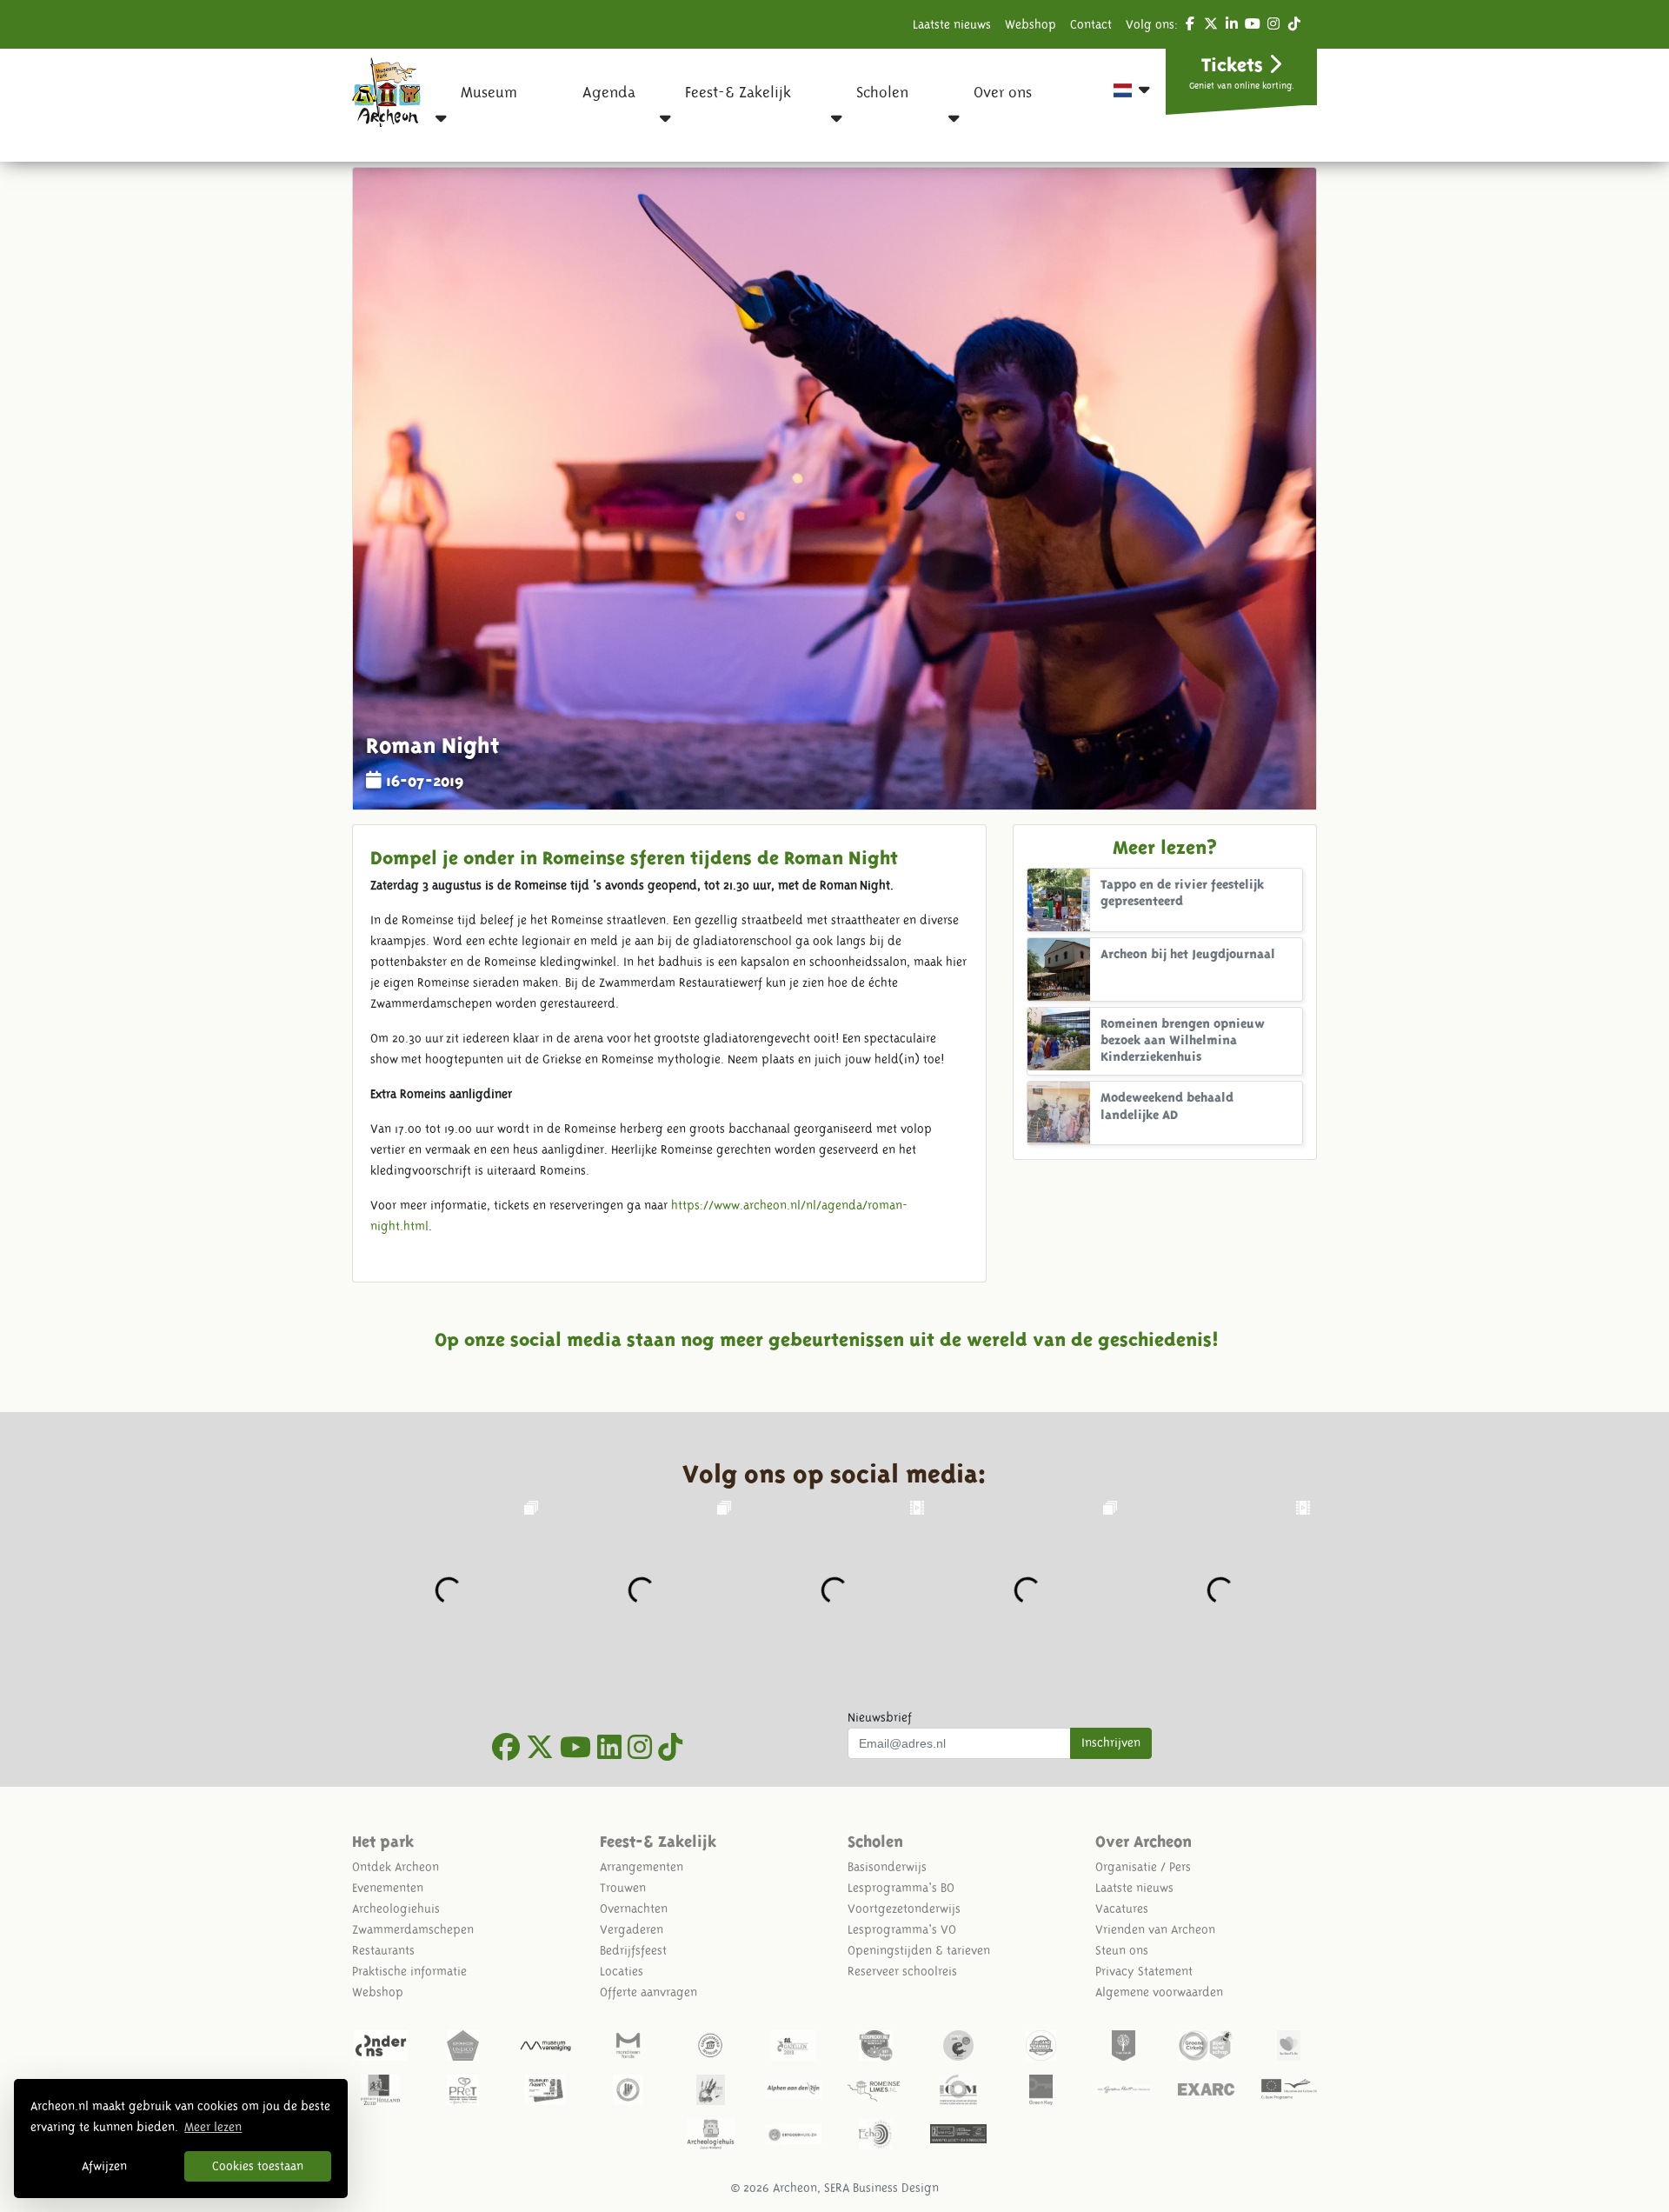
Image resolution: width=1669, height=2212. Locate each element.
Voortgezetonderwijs (904, 1909)
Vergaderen (632, 1929)
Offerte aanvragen (648, 1992)
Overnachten (634, 1909)
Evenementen (388, 1888)
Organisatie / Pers (1143, 1867)
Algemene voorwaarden (1159, 1992)
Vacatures (1122, 1909)
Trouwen (623, 1888)
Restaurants (383, 1950)
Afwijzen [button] (104, 2166)
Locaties (622, 1971)
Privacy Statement (1144, 1971)
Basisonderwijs (887, 1867)
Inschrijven (1111, 1742)
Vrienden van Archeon (1155, 1929)
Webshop (1031, 24)
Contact (1091, 24)
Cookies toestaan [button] (258, 2166)
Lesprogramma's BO (901, 1888)
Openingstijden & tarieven (919, 1950)
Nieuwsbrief (880, 1717)
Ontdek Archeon (396, 1867)
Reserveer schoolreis (902, 1971)
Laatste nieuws (952, 24)
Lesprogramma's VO (902, 1929)
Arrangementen (642, 1867)
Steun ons (1122, 1950)
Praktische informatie (409, 1971)
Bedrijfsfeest (633, 1950)
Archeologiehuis (396, 1909)
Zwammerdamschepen (413, 1929)
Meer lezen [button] (213, 2127)
